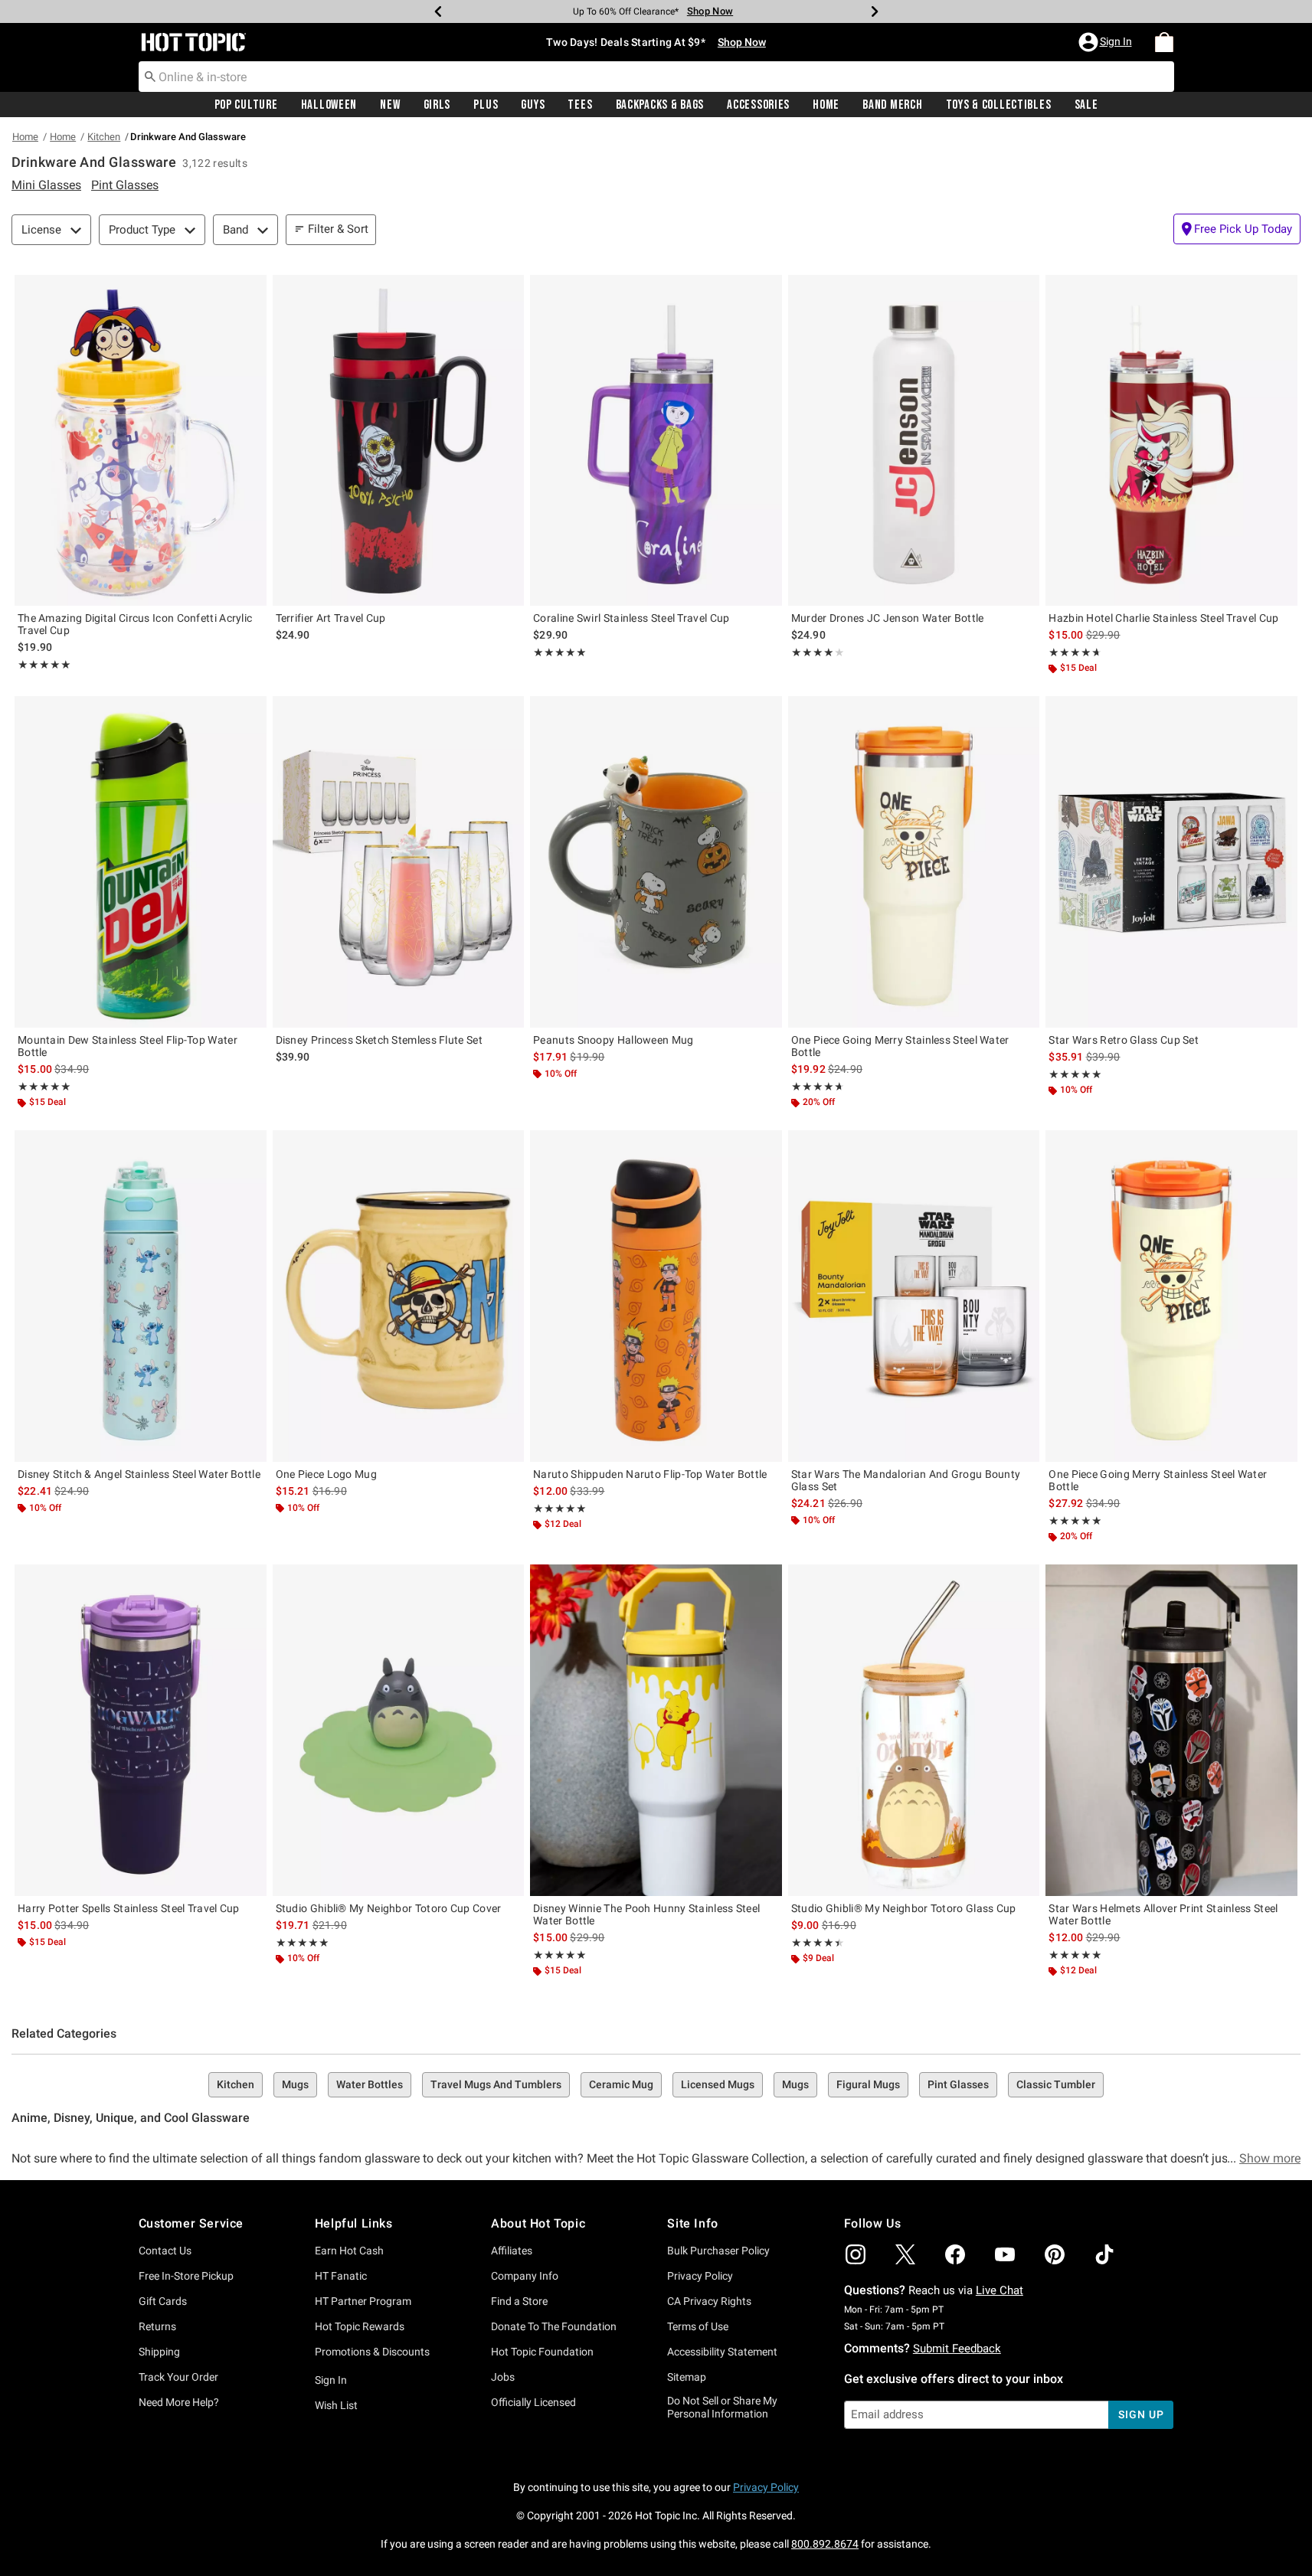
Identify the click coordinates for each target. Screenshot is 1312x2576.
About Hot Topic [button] (538, 2223)
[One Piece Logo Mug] (399, 1296)
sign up (1141, 2414)
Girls (437, 105)
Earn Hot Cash (349, 2251)
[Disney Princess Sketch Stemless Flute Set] (399, 861)
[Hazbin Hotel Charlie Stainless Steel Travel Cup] (1171, 440)
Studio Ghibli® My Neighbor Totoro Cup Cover (389, 1908)
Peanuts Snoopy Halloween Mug (613, 1040)
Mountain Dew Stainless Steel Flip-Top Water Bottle (128, 1046)
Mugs (295, 2084)
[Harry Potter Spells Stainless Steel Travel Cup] (141, 1730)
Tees (580, 105)
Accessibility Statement (722, 2352)
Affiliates (512, 2251)
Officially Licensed (533, 2402)
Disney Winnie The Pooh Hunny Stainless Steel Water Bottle (646, 1914)
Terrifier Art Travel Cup (331, 618)
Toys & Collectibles (999, 105)
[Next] (875, 11)
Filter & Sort (338, 229)
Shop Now (700, 11)
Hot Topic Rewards (360, 2326)
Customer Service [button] (191, 2223)
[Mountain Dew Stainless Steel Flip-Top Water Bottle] (141, 861)
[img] (856, 2254)
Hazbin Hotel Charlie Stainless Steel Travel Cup (1163, 618)
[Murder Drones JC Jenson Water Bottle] (914, 440)
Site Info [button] (692, 2223)
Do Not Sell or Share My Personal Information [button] (722, 2407)
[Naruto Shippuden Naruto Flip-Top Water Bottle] (656, 1296)
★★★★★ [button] (44, 665)
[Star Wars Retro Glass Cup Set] (1171, 861)
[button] (1107, 42)
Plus (486, 105)
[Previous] (438, 11)
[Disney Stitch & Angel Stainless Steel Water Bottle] (141, 1296)
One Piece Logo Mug (326, 1474)
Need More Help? (179, 2402)
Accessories (758, 105)
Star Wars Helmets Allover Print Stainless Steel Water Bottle (1163, 1914)
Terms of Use (698, 2326)
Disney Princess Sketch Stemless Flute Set (379, 1040)
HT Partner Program (363, 2301)
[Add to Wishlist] (251, 290)
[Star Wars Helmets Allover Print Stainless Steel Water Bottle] (1171, 1730)
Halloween (329, 105)
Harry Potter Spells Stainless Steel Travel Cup (129, 1908)
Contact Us (165, 2251)
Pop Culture (246, 105)
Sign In (331, 2380)
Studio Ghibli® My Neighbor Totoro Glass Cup (904, 1908)
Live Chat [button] (1000, 2290)
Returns (157, 2326)
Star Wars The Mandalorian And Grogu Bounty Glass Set (906, 1480)
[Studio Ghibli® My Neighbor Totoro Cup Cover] (399, 1730)
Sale (1086, 105)
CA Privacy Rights (709, 2301)
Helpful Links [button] (354, 2223)
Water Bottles (370, 2084)
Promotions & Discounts (372, 2352)
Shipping (159, 2352)
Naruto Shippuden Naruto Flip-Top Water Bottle (650, 1474)
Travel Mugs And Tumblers (496, 2084)
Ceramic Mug (621, 2084)
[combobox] (656, 77)
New (390, 105)
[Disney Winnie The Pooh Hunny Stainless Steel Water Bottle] (656, 1730)
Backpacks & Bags (660, 105)
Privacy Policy (700, 2276)
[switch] (1237, 229)
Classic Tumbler (1056, 2084)
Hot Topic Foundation (542, 2352)
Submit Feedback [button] (957, 2349)
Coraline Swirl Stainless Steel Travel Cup (631, 618)
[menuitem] (1164, 42)
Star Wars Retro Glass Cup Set (1124, 1040)
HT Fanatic (341, 2276)
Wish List (336, 2405)
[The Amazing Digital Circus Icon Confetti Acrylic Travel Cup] (141, 440)
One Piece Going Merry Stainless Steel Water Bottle (900, 1046)
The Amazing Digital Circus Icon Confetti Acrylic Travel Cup (135, 624)
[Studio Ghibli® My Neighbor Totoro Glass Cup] (914, 1730)
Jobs (503, 2377)
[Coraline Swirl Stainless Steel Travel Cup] (656, 440)
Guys (533, 105)
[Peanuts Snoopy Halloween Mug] (656, 861)
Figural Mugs (868, 2084)
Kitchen (104, 137)
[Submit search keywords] (150, 76)
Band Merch (892, 105)
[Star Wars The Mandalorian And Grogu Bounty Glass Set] (914, 1296)
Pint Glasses (958, 2084)
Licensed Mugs (718, 2084)
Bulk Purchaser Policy (718, 2251)
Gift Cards (163, 2301)
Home (826, 105)
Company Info (525, 2276)
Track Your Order (178, 2377)
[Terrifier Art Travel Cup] (399, 440)
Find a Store (519, 2301)
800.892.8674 (825, 2544)
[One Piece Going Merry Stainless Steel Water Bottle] (914, 861)
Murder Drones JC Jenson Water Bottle (888, 618)
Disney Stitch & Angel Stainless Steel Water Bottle (139, 1474)
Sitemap (687, 2377)
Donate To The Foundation (554, 2326)
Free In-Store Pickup (186, 2276)
